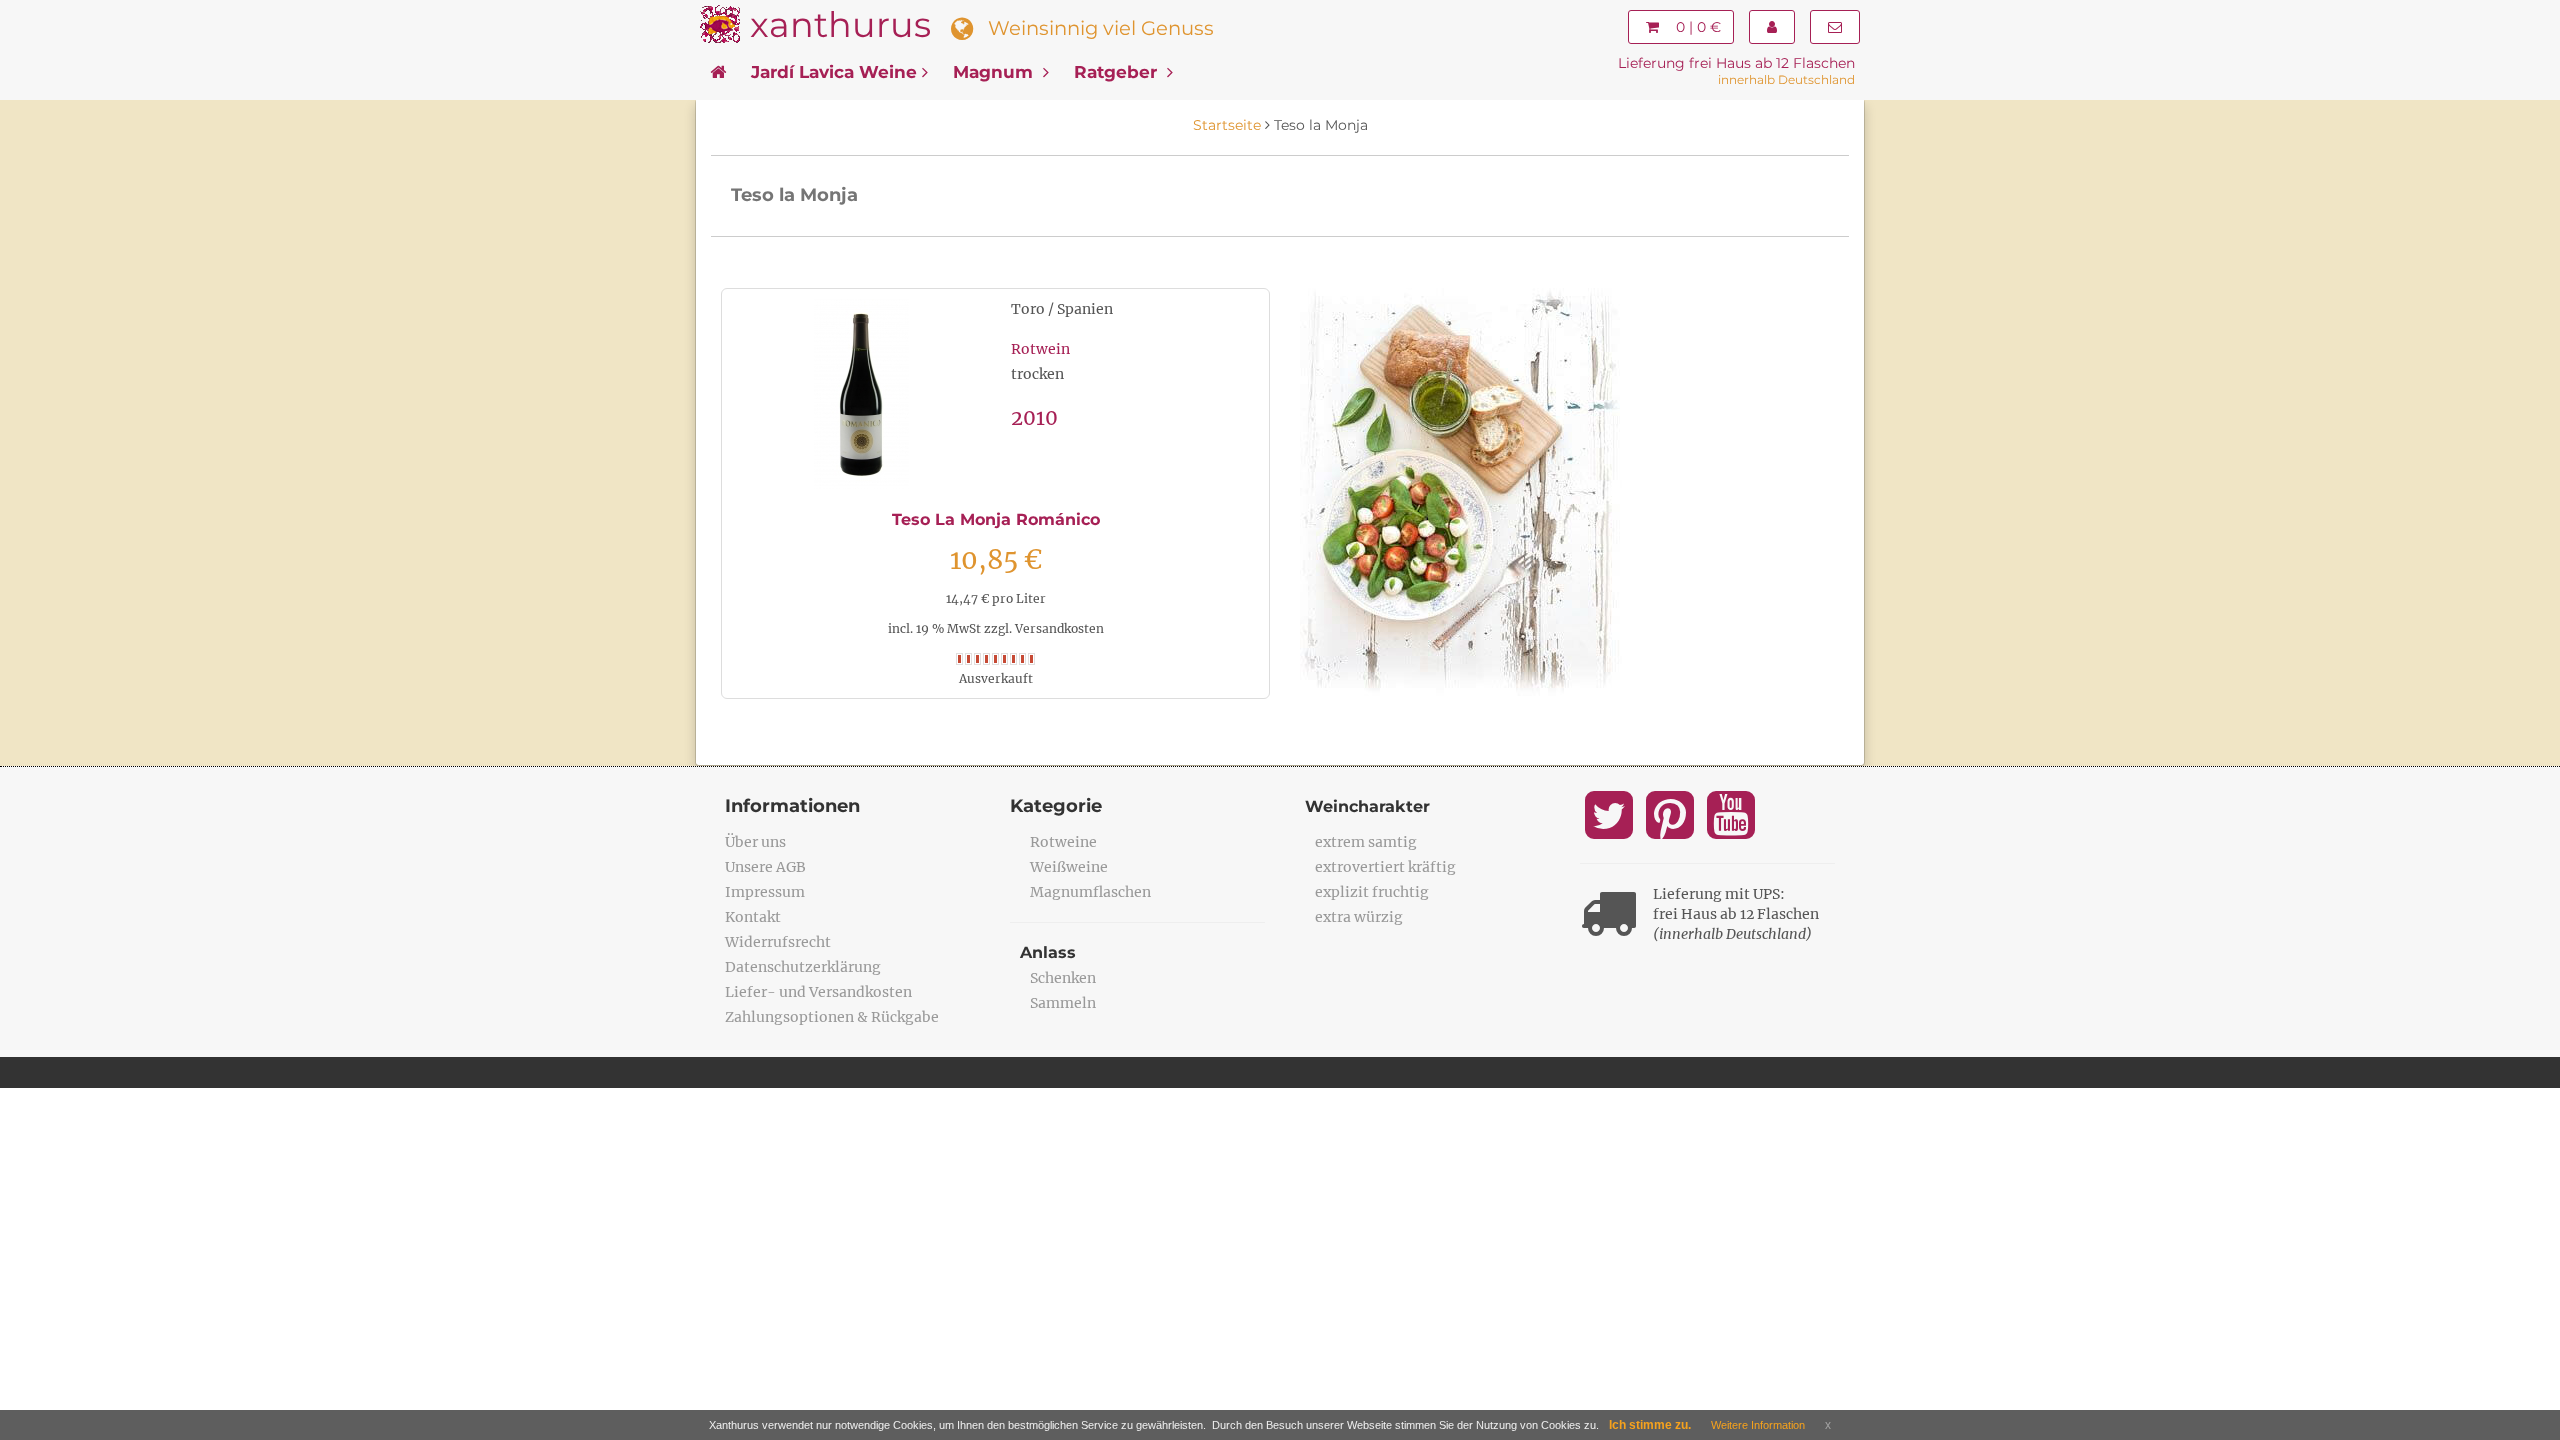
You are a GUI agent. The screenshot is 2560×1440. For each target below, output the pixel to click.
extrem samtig (1366, 842)
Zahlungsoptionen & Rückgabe (832, 1017)
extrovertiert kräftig (1385, 867)
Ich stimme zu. (1650, 1425)
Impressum (765, 892)
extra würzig (1359, 917)
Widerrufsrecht (778, 942)
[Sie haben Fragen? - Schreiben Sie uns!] (1835, 27)
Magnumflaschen (1090, 892)
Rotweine (1063, 842)
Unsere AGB (765, 867)
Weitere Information (1758, 1425)
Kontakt (753, 917)
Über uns (755, 842)
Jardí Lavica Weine (834, 72)
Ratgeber (1118, 72)
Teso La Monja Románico (996, 519)
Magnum (995, 72)
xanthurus (840, 24)
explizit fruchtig (1372, 892)
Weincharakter (1367, 806)
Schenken (1063, 978)
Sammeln (1063, 1003)
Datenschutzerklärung (803, 967)
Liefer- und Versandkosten (818, 992)
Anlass (1048, 952)
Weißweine (1069, 867)
